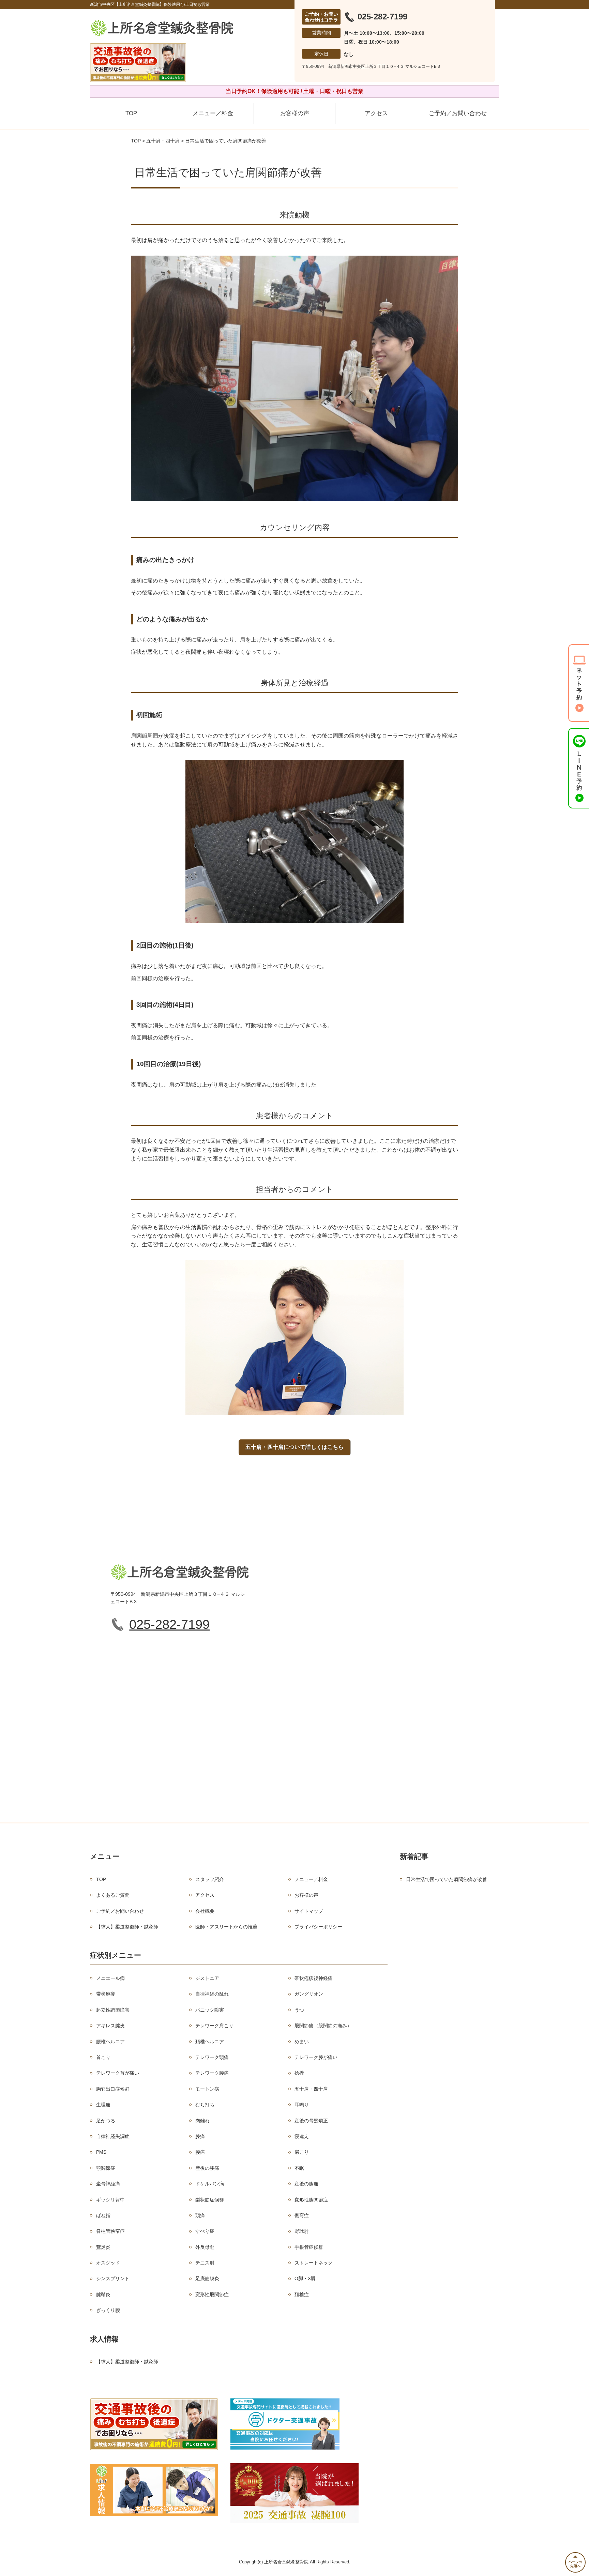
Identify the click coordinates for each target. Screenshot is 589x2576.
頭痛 (200, 2215)
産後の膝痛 (306, 2184)
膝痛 (200, 2136)
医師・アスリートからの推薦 (226, 1927)
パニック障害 (210, 2010)
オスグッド (108, 2263)
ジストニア (207, 1978)
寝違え (302, 2136)
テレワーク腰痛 (212, 2073)
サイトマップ (309, 1911)
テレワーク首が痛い (118, 2073)
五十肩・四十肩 (163, 141)
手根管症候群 (309, 2247)
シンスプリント (113, 2278)
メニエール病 (110, 1978)
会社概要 (205, 1911)
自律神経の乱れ (212, 1994)
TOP (131, 113)
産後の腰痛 (207, 2168)
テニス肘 (205, 2263)
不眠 (299, 2168)
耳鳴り (302, 2105)
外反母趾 (205, 2247)
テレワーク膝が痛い (316, 2057)
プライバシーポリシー (318, 1927)
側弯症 (302, 2215)
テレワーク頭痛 (212, 2057)
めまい (302, 2042)
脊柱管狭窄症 (110, 2231)
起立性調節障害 (113, 2010)
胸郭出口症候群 (113, 2089)
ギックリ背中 (110, 2200)
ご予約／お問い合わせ (458, 113)
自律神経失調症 (113, 2136)
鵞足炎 (103, 2247)
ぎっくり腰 (108, 2310)
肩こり (302, 2152)
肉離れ (202, 2121)
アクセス (376, 113)
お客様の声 (295, 113)
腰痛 (200, 2152)
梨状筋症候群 (210, 2200)
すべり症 (205, 2231)
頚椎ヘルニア (210, 2042)
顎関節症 (106, 2168)
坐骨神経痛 (108, 2184)
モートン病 (207, 2089)
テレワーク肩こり (214, 2026)
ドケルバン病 (210, 2184)
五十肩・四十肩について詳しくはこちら (294, 1447)
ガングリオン (309, 1994)
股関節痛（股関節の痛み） (323, 2026)
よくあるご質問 (113, 1895)
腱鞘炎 (103, 2294)
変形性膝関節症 (311, 2200)
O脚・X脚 (305, 2278)
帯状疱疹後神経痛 (314, 1978)
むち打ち (205, 2105)
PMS (101, 2152)
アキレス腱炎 (110, 2026)
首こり (103, 2057)
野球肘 (302, 2231)
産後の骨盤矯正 (311, 2121)
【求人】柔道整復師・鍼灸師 (127, 1927)
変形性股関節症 (212, 2294)
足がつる (106, 2121)
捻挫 (299, 2073)
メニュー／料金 (213, 113)
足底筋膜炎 (207, 2278)
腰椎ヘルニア (110, 2042)
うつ (299, 2010)
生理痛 (103, 2105)
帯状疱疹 (106, 1994)
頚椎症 (302, 2294)
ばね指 (103, 2215)
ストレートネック (314, 2263)
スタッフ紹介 (210, 1879)
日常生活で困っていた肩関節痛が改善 (447, 1879)
